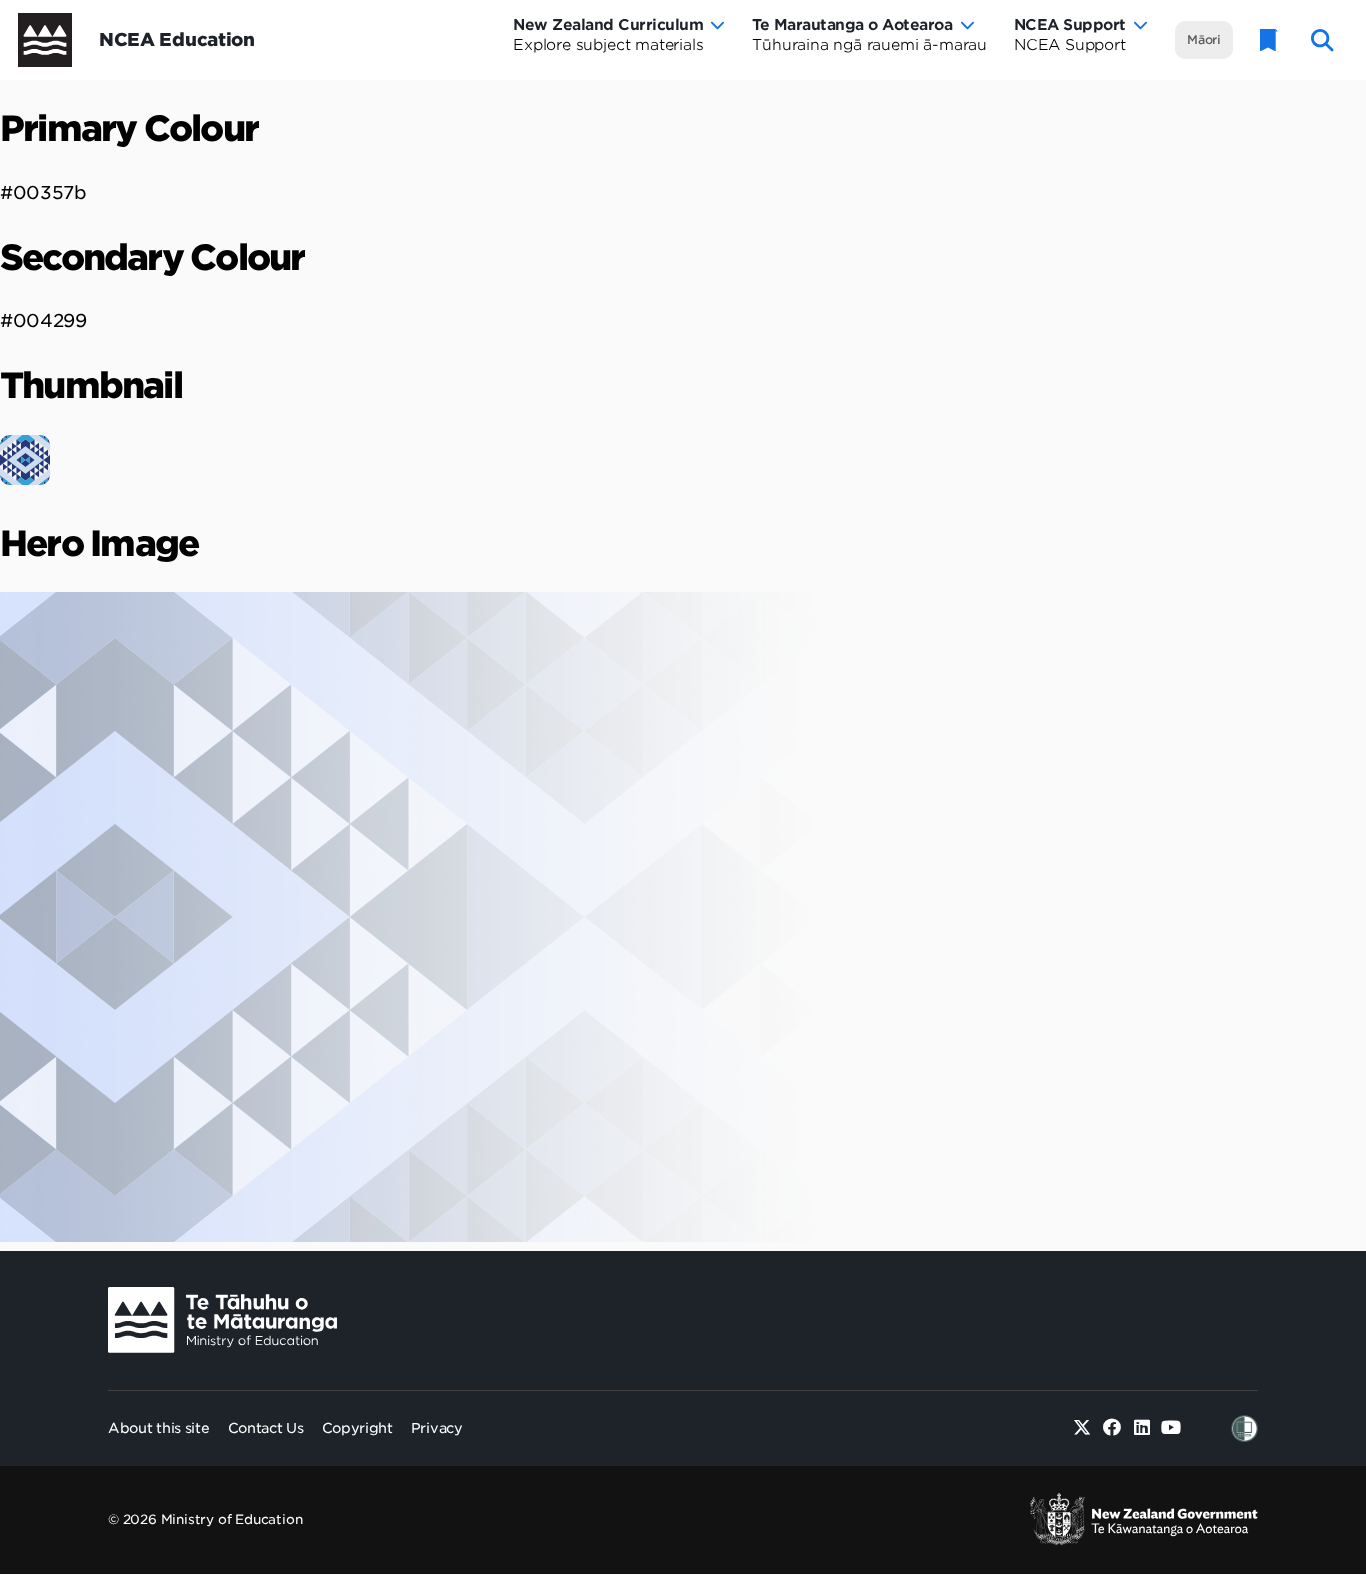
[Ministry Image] (222, 1320)
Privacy (437, 1428)
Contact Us (266, 1428)
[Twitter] (1082, 1428)
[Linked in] (1141, 1428)
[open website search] (1322, 40)
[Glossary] (1269, 40)
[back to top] (1302, 1370)
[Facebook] (1112, 1428)
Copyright (357, 1428)
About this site (159, 1428)
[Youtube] (1171, 1428)
